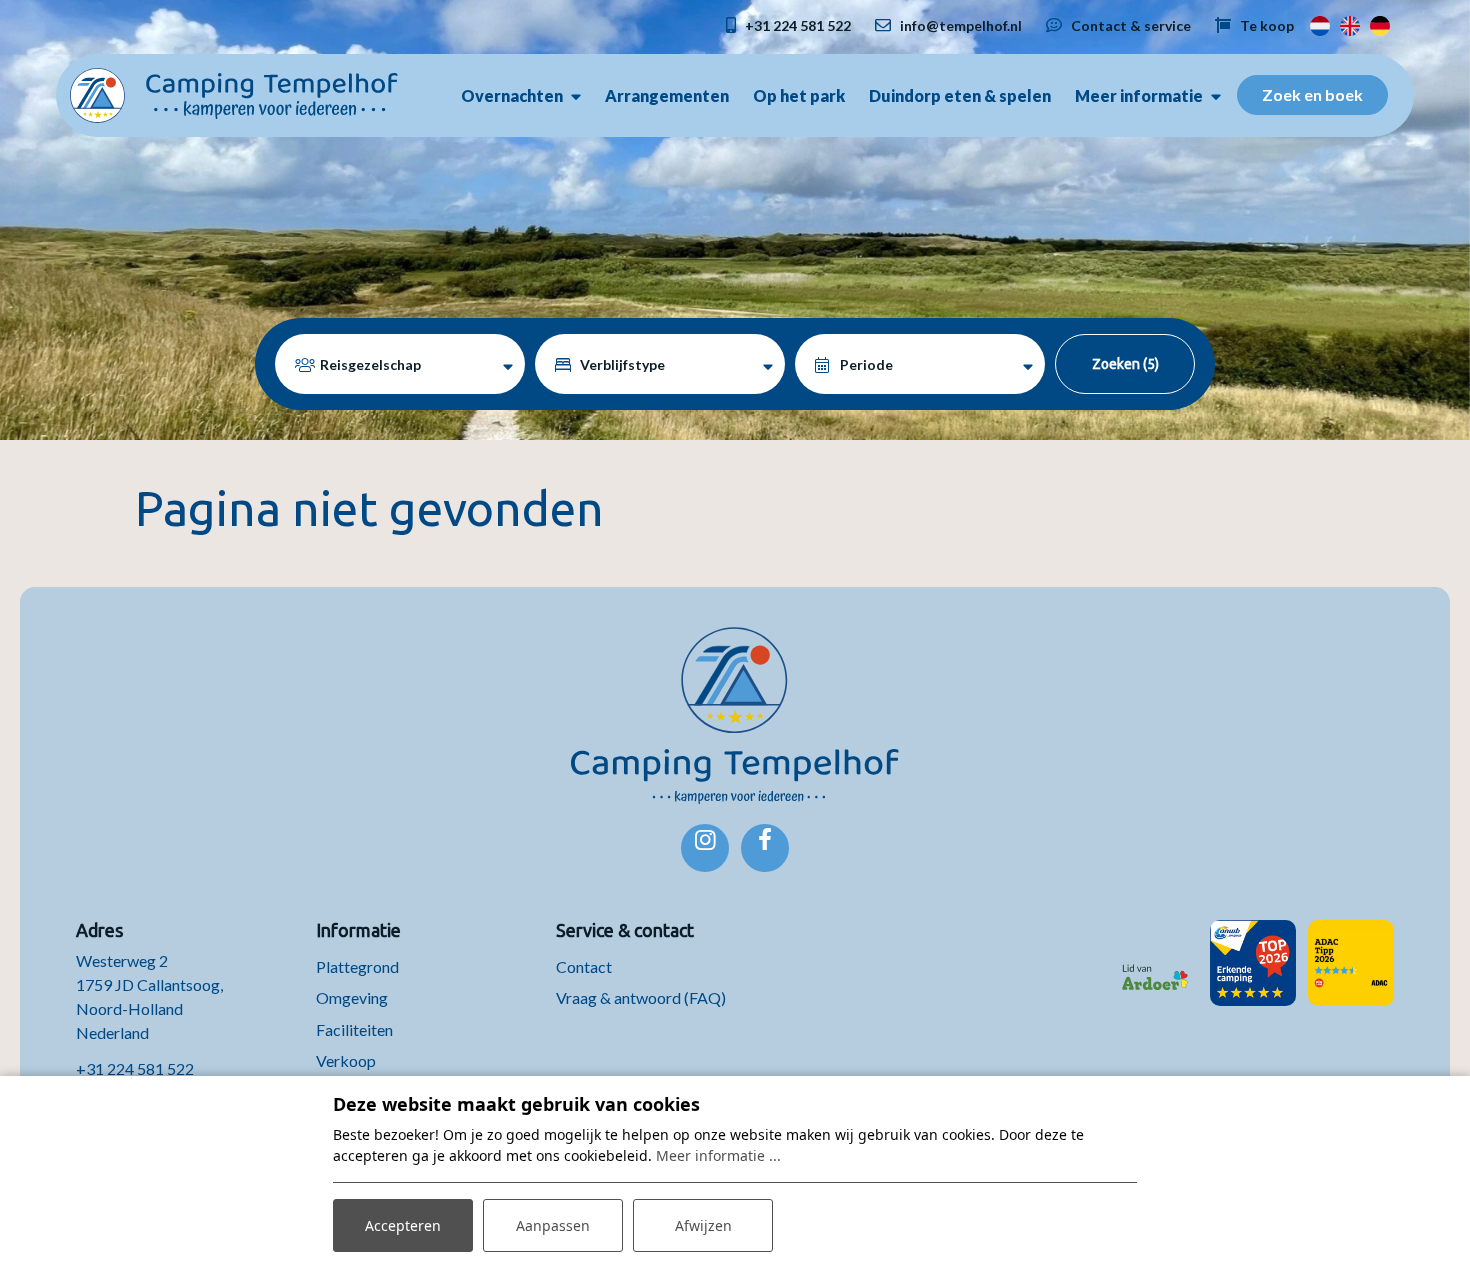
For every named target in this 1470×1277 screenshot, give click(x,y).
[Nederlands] (1320, 23)
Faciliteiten (354, 1029)
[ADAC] (1351, 963)
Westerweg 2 (123, 960)
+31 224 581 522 (135, 1068)
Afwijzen (703, 1225)
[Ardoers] (1155, 963)
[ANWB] (1253, 963)
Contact (584, 966)
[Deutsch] (1380, 23)
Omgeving (352, 997)
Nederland (112, 1032)
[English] (1350, 23)
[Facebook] (765, 848)
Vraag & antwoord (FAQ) (641, 997)
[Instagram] (705, 848)
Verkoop (346, 1060)
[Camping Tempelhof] (234, 93)
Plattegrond (357, 966)
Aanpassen (553, 1225)
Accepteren (403, 1225)
